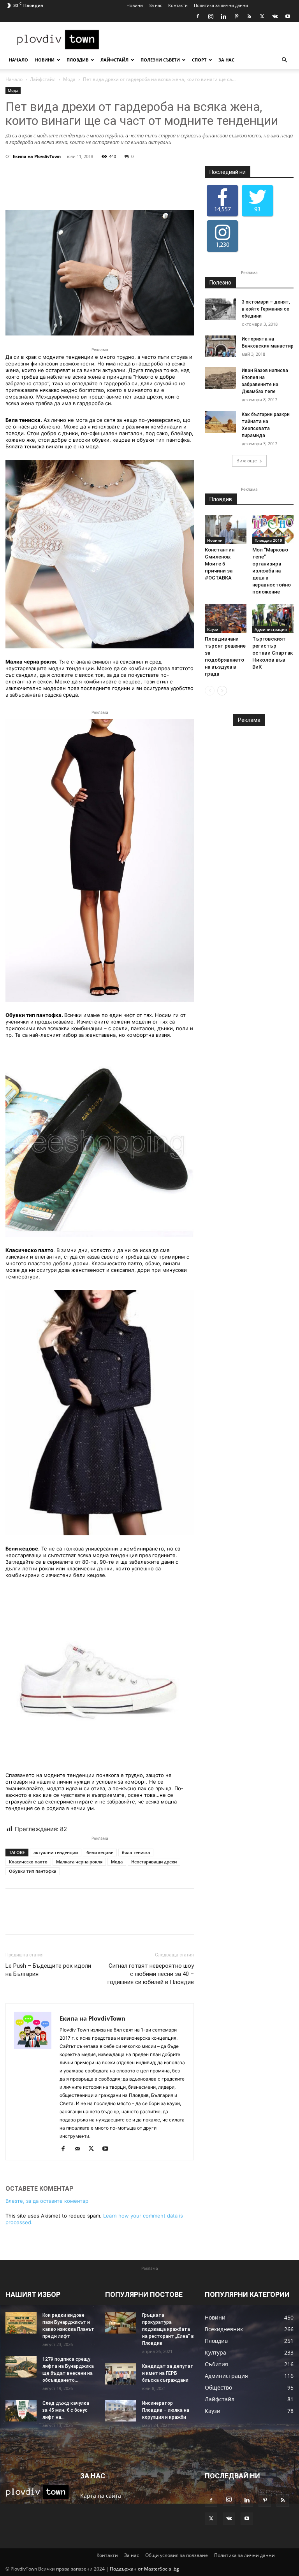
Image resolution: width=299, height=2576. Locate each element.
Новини (135, 5)
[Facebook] (198, 16)
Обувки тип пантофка (33, 1871)
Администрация (271, 629)
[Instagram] (211, 16)
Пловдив (77, 60)
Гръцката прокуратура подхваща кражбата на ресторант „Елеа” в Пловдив (168, 2329)
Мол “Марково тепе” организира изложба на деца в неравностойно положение (272, 571)
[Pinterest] (236, 16)
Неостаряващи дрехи (154, 1862)
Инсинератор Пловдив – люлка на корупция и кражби (166, 2410)
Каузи (213, 629)
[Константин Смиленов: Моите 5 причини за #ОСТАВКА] (226, 529)
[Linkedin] (223, 16)
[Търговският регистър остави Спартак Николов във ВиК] (273, 618)
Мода (69, 79)
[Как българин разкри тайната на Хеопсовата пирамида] (220, 422)
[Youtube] (288, 16)
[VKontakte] (275, 16)
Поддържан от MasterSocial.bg (144, 2569)
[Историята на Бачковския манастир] (220, 346)
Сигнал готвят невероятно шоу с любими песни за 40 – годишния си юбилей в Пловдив (151, 1974)
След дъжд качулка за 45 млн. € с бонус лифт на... (66, 2410)
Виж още (247, 461)
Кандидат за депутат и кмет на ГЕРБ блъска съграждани (168, 2373)
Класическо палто (28, 1862)
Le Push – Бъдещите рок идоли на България (48, 1970)
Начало (18, 60)
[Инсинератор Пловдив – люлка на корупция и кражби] (121, 2411)
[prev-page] (210, 691)
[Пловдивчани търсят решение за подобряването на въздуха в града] (226, 618)
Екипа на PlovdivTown (37, 156)
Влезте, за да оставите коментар (47, 2201)
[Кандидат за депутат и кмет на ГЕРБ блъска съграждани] (121, 2374)
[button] (284, 60)
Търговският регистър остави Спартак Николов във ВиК (273, 653)
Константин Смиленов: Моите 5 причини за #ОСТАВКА (220, 564)
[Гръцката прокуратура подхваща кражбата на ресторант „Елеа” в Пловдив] (121, 2323)
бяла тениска (136, 1852)
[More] (142, 188)
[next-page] (222, 691)
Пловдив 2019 (268, 540)
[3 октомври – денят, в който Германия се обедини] (220, 309)
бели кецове (100, 1852)
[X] (262, 16)
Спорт (199, 60)
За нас (156, 5)
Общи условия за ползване (177, 2555)
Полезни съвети (160, 60)
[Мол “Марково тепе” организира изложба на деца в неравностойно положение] (273, 529)
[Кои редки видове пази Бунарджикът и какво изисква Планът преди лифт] (21, 2323)
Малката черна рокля (79, 1862)
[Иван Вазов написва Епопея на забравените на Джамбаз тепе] (220, 378)
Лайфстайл (114, 60)
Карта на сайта (101, 2496)
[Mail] (80, 2149)
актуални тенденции (56, 1852)
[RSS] (249, 16)
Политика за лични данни (221, 5)
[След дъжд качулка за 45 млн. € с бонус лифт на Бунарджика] (21, 2411)
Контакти (178, 5)
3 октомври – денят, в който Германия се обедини (266, 309)
